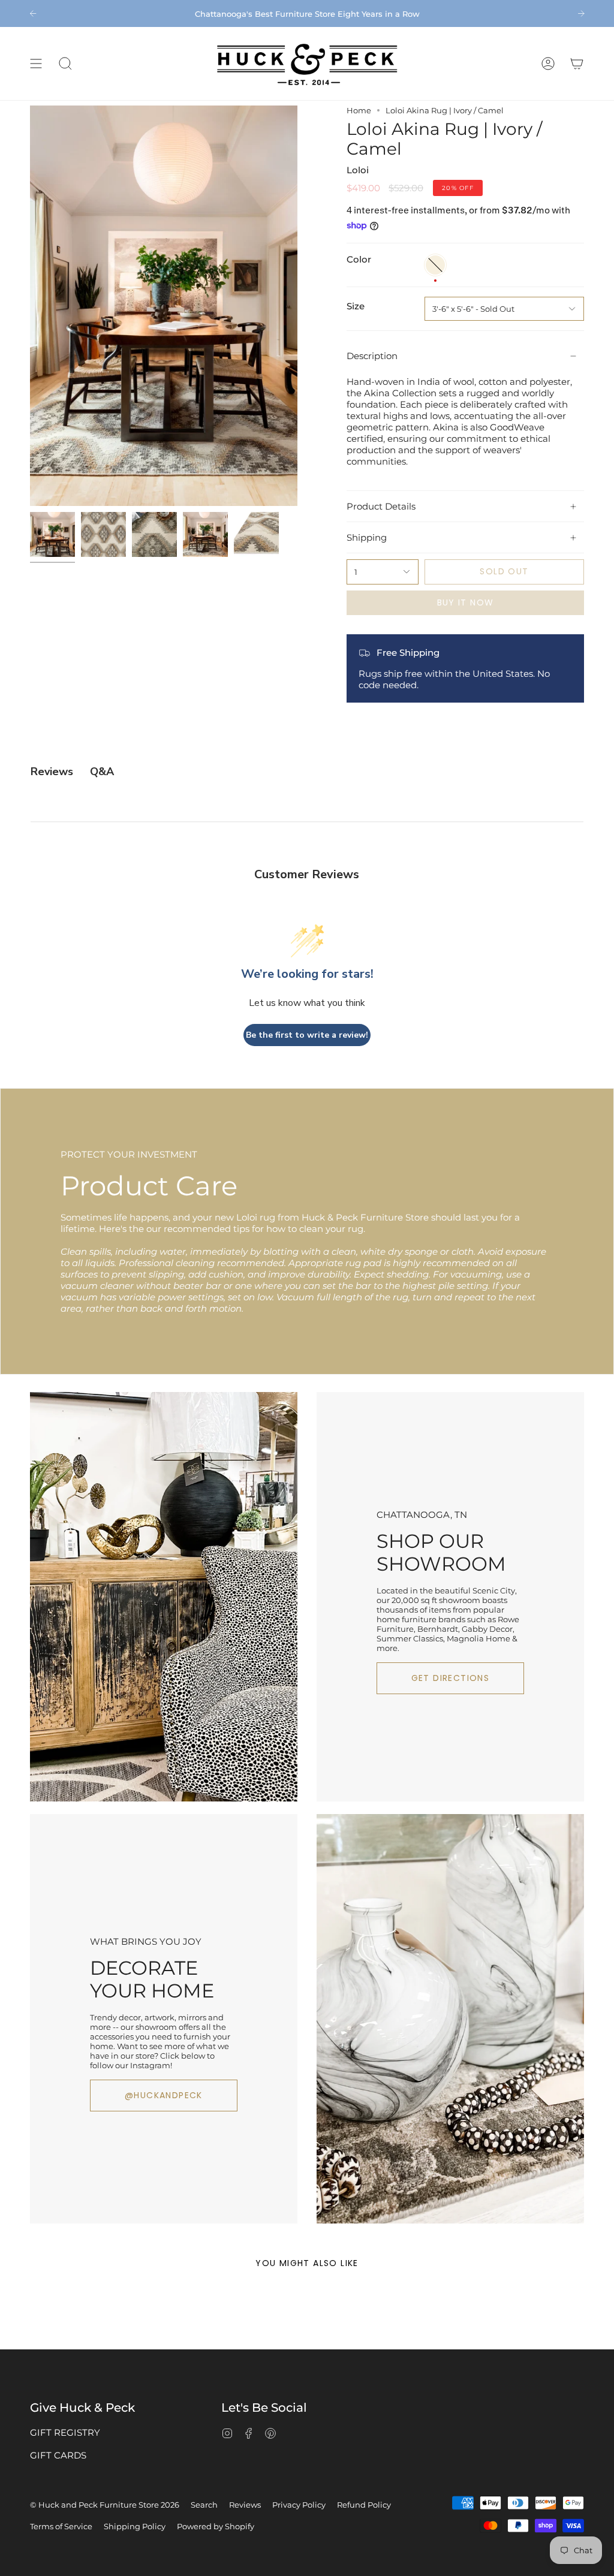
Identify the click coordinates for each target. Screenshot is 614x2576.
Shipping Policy (135, 2526)
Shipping (367, 537)
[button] (65, 64)
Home (359, 110)
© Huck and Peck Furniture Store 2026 (105, 2505)
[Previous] (33, 13)
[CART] (577, 64)
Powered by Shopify (216, 2526)
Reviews (245, 2505)
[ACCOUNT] (548, 64)
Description (372, 356)
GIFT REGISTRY (65, 2432)
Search (204, 2505)
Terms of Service (61, 2526)
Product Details (381, 506)
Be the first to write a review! (307, 1035)
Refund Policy (364, 2505)
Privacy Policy (299, 2505)
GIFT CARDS (58, 2455)
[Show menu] (36, 64)
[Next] (581, 13)
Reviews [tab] (52, 772)
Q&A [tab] (102, 772)
